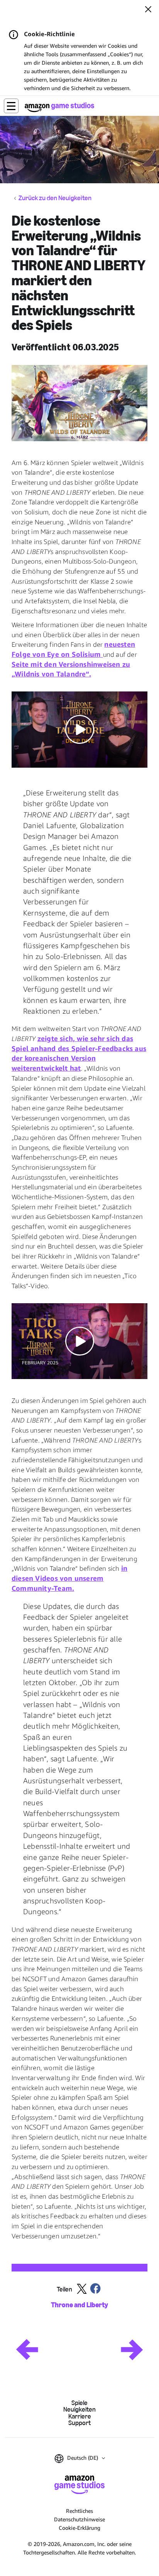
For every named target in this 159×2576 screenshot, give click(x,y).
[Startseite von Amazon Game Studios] (59, 107)
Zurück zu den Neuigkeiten (55, 198)
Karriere (80, 2416)
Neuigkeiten (79, 2409)
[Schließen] (148, 10)
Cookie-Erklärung (79, 2528)
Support (79, 2423)
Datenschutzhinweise (79, 2519)
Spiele (79, 2403)
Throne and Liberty (79, 2305)
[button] (11, 106)
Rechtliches (79, 2511)
